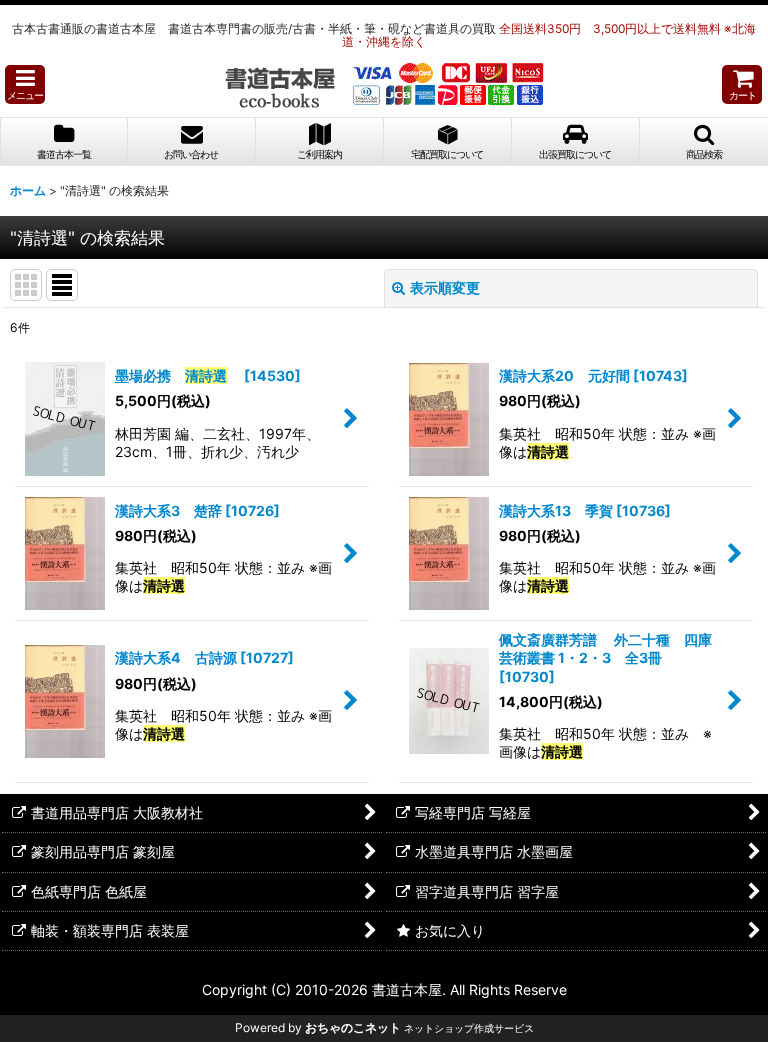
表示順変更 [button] (445, 287)
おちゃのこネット (353, 1027)
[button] (25, 84)
